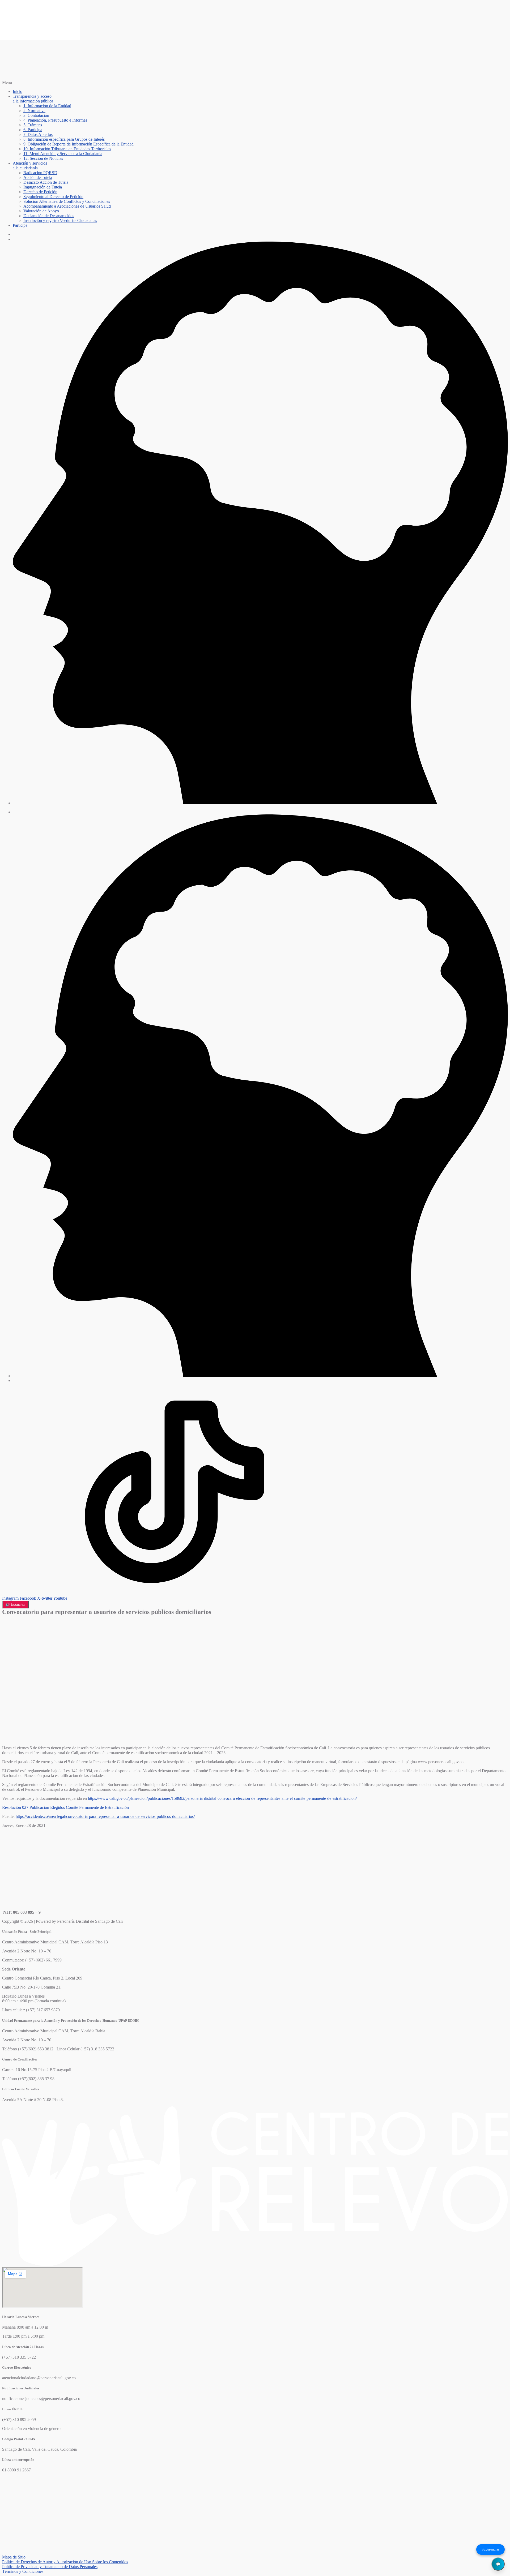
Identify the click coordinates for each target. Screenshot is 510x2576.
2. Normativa (34, 111)
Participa (20, 225)
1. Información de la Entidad (47, 106)
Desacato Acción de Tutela (46, 182)
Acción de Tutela (38, 177)
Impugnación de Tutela (43, 187)
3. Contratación (36, 115)
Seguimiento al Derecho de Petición (53, 197)
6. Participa (33, 130)
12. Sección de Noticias (43, 158)
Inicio (18, 91)
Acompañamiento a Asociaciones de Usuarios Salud (67, 206)
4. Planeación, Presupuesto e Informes (55, 120)
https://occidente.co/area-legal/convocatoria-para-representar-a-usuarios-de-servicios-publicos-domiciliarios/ (105, 1816)
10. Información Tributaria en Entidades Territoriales (67, 149)
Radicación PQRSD (40, 173)
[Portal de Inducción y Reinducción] (260, 803)
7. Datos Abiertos (38, 134)
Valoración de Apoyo (41, 211)
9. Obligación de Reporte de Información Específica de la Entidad (78, 144)
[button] (255, 83)
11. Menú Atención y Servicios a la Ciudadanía (63, 154)
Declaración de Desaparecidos (49, 216)
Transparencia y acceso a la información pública (33, 99)
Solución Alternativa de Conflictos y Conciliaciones (67, 201)
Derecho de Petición (40, 192)
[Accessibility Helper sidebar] (6, 6)
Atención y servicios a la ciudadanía (30, 166)
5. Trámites (33, 125)
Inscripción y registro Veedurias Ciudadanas (60, 220)
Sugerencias (490, 2549)
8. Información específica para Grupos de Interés (64, 139)
